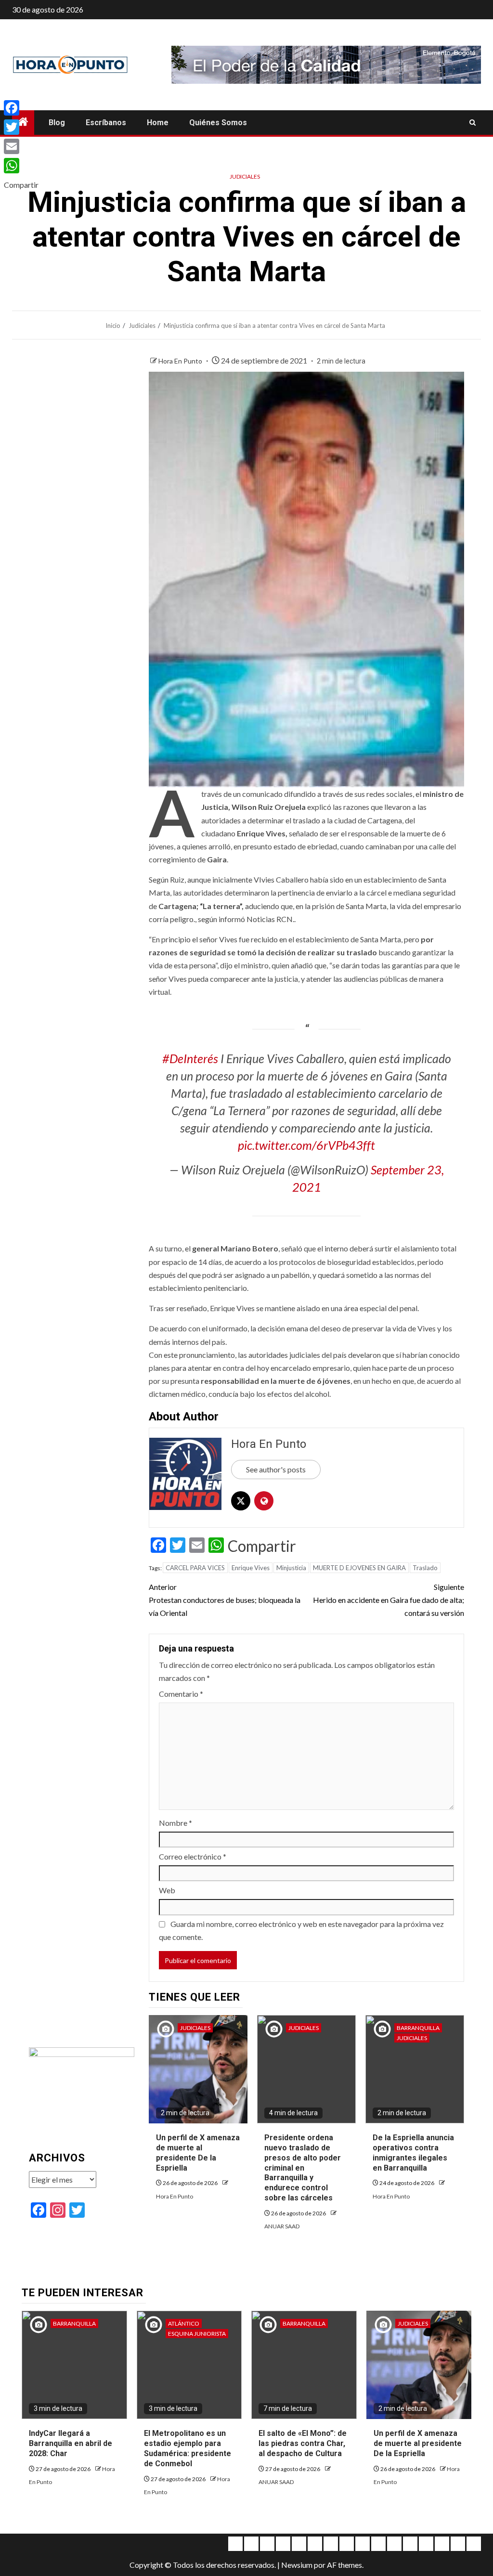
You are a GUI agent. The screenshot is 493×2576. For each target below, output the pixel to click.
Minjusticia (291, 1568)
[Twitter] (21, 127)
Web (167, 1890)
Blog (57, 123)
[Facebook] (21, 108)
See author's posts (276, 1469)
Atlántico (184, 2323)
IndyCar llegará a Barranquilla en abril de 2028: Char (71, 2443)
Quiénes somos (218, 123)
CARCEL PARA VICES (195, 1568)
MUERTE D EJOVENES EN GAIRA (359, 1568)
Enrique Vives (251, 1568)
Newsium (297, 2565)
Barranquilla (418, 2028)
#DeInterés (190, 1058)
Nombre (175, 1823)
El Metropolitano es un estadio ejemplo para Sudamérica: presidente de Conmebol (188, 2448)
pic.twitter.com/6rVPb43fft (306, 1145)
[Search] (473, 123)
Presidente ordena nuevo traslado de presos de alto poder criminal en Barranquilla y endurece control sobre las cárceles (303, 2168)
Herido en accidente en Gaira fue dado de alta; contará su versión (389, 1600)
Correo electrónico (193, 1856)
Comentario (181, 1694)
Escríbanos (106, 123)
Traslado (425, 1568)
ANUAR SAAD (282, 2226)
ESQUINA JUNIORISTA (197, 2334)
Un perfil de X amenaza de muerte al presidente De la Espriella (418, 2443)
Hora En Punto (181, 361)
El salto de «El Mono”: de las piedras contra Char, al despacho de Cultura (303, 2443)
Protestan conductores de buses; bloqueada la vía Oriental (225, 1600)
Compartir (262, 1546)
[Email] (21, 146)
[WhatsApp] (21, 166)
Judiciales (245, 176)
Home (158, 123)
